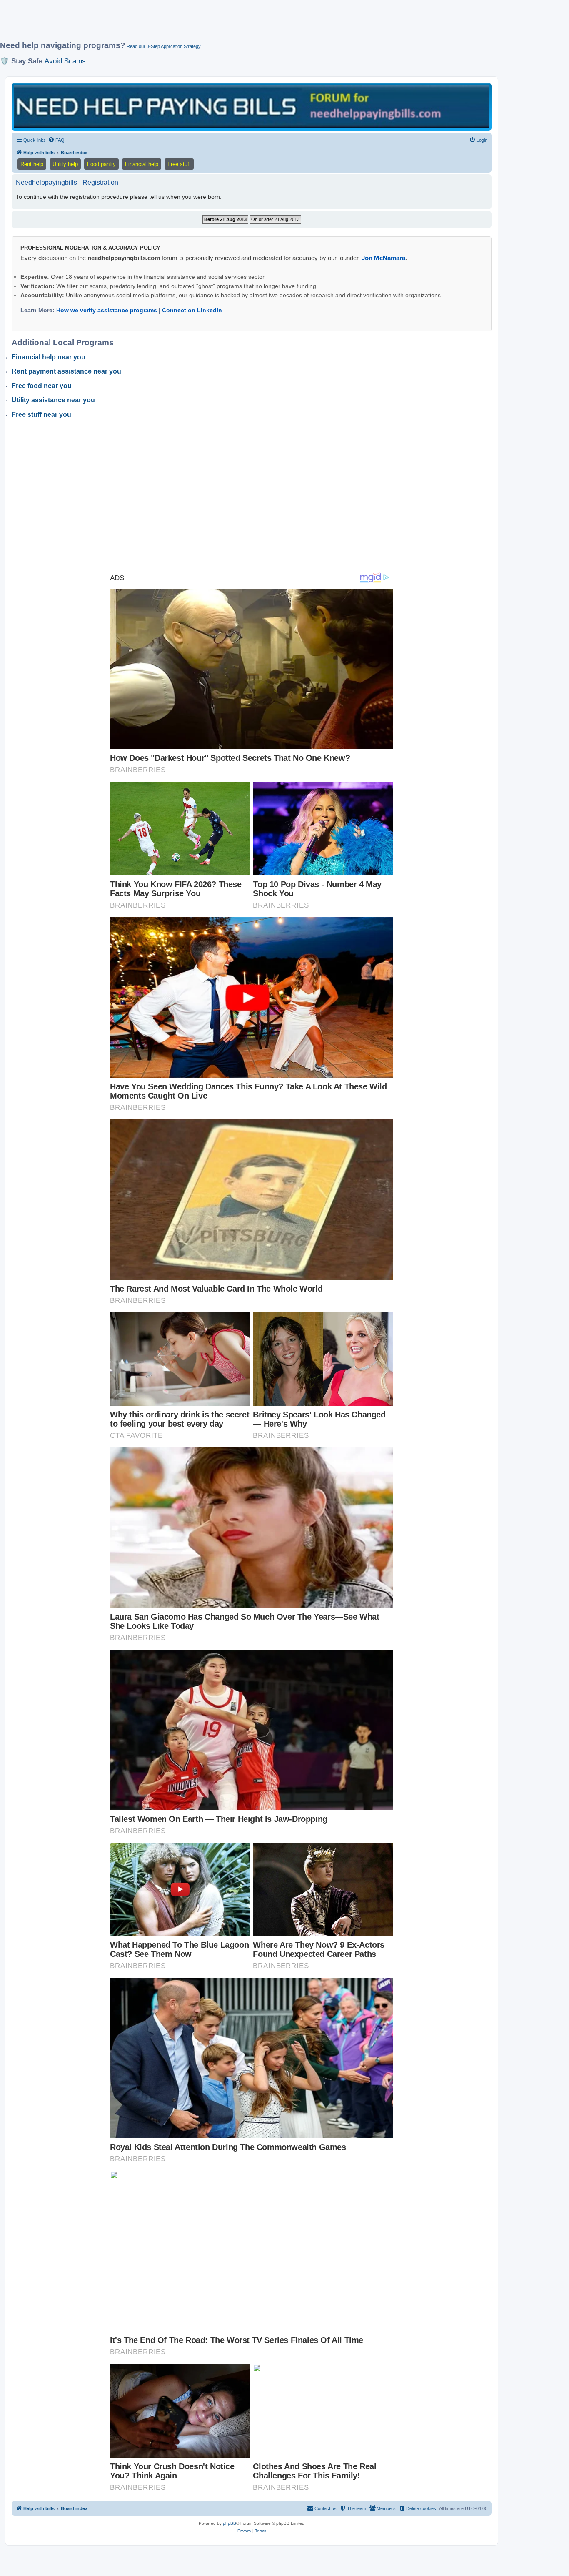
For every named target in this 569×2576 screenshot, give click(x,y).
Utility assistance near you (53, 400)
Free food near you (42, 386)
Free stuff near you (41, 415)
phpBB (230, 2523)
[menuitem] (56, 140)
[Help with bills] (252, 107)
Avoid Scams (65, 61)
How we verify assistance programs (107, 310)
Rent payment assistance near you (66, 371)
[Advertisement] (202, 24)
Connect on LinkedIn (192, 310)
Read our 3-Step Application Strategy (164, 46)
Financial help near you (49, 357)
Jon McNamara (383, 258)
